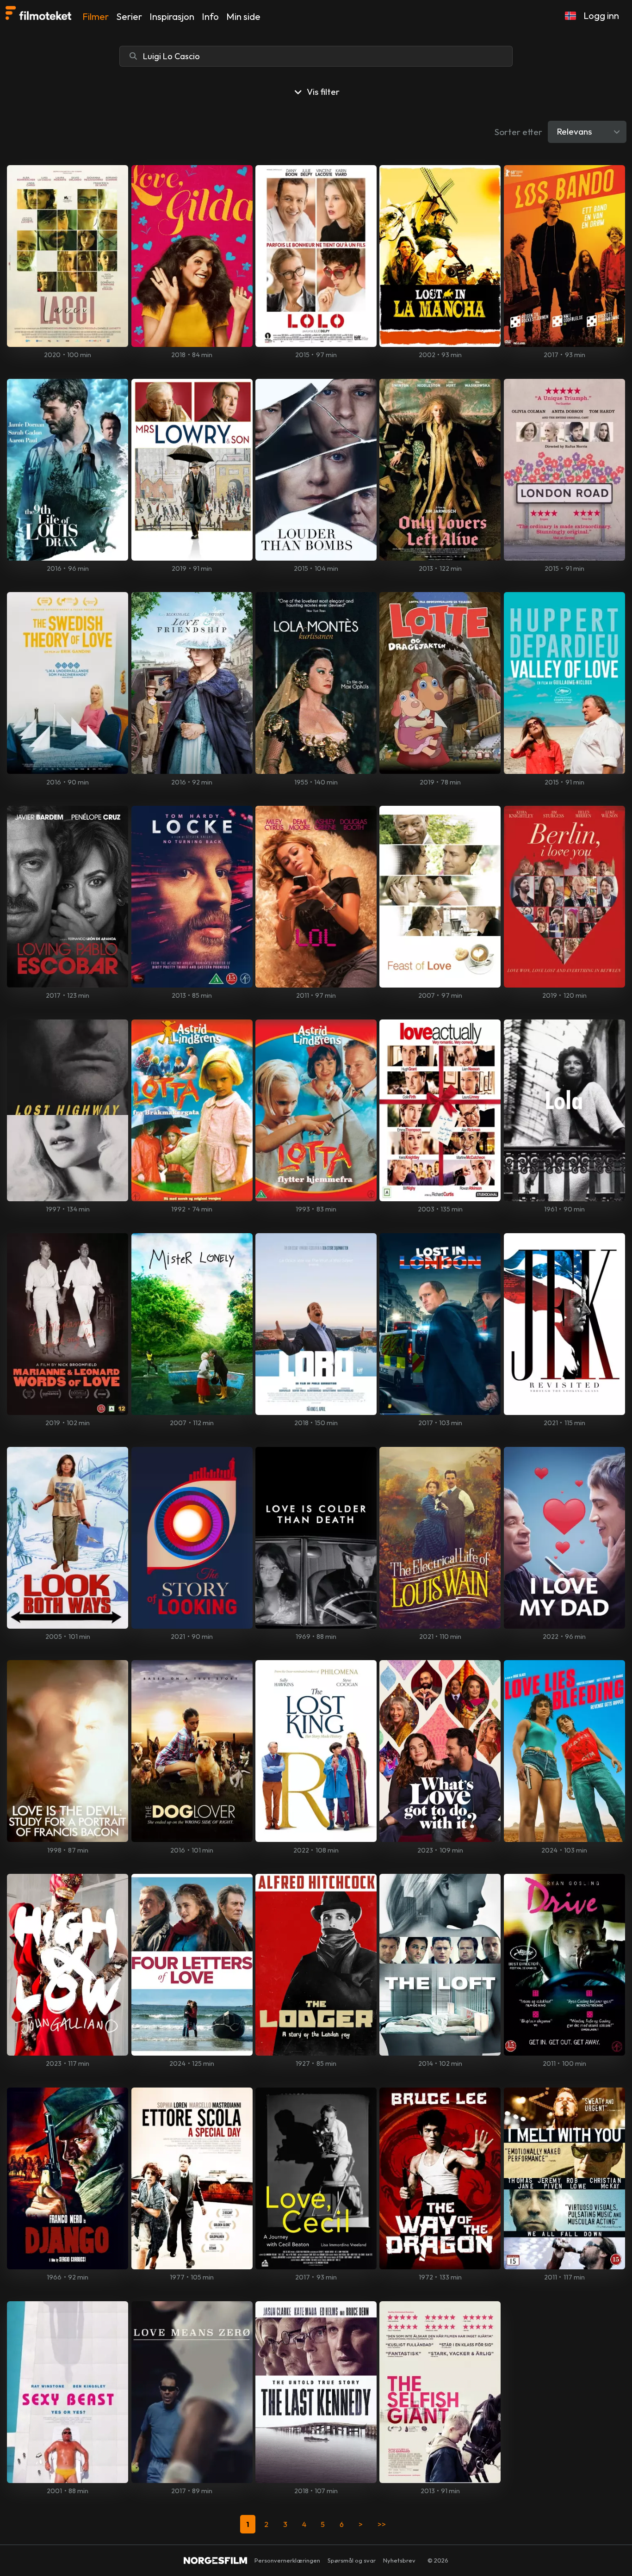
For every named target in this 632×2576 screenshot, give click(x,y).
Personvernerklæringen (287, 2560)
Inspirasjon (172, 16)
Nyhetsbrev (399, 2560)
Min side (243, 16)
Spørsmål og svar (352, 2560)
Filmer (96, 16)
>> (382, 2524)
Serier (129, 16)
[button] (570, 16)
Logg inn (601, 15)
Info (210, 16)
